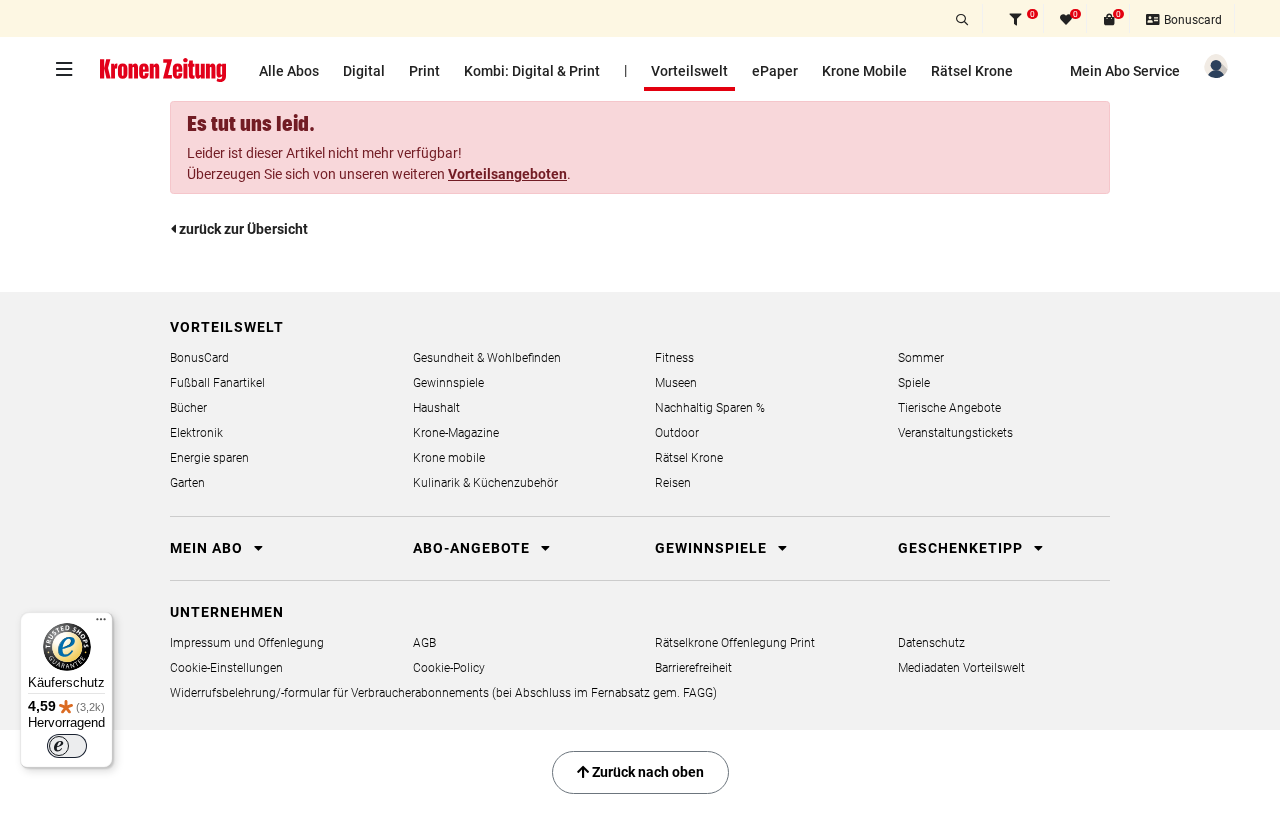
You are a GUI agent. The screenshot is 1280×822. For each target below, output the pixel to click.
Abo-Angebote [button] (473, 548)
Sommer (921, 358)
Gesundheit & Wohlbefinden (487, 358)
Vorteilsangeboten (507, 174)
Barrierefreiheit (693, 668)
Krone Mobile (864, 71)
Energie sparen (209, 458)
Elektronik (196, 433)
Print (424, 71)
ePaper (775, 71)
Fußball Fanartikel (217, 383)
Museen (676, 383)
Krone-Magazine (456, 433)
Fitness (674, 358)
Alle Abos (289, 71)
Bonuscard (1191, 20)
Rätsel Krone (972, 71)
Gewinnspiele (448, 383)
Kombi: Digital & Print (532, 71)
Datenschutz (931, 643)
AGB (424, 643)
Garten (187, 483)
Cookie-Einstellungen (226, 668)
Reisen (673, 483)
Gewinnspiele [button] (713, 548)
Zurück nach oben (646, 772)
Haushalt (436, 408)
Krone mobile (449, 458)
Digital (364, 71)
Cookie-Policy (449, 668)
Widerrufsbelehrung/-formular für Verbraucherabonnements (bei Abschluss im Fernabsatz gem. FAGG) (443, 693)
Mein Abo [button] (208, 548)
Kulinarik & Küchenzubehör (485, 483)
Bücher (188, 408)
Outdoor (677, 433)
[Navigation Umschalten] (69, 69)
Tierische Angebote (949, 408)
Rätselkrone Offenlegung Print (735, 643)
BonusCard (199, 358)
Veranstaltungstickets (955, 433)
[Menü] (101, 624)
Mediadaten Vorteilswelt (961, 668)
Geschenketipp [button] (962, 548)
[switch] (67, 746)
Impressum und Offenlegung (247, 643)
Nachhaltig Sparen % (710, 408)
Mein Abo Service (1125, 71)
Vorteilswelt (689, 71)
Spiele (914, 383)
